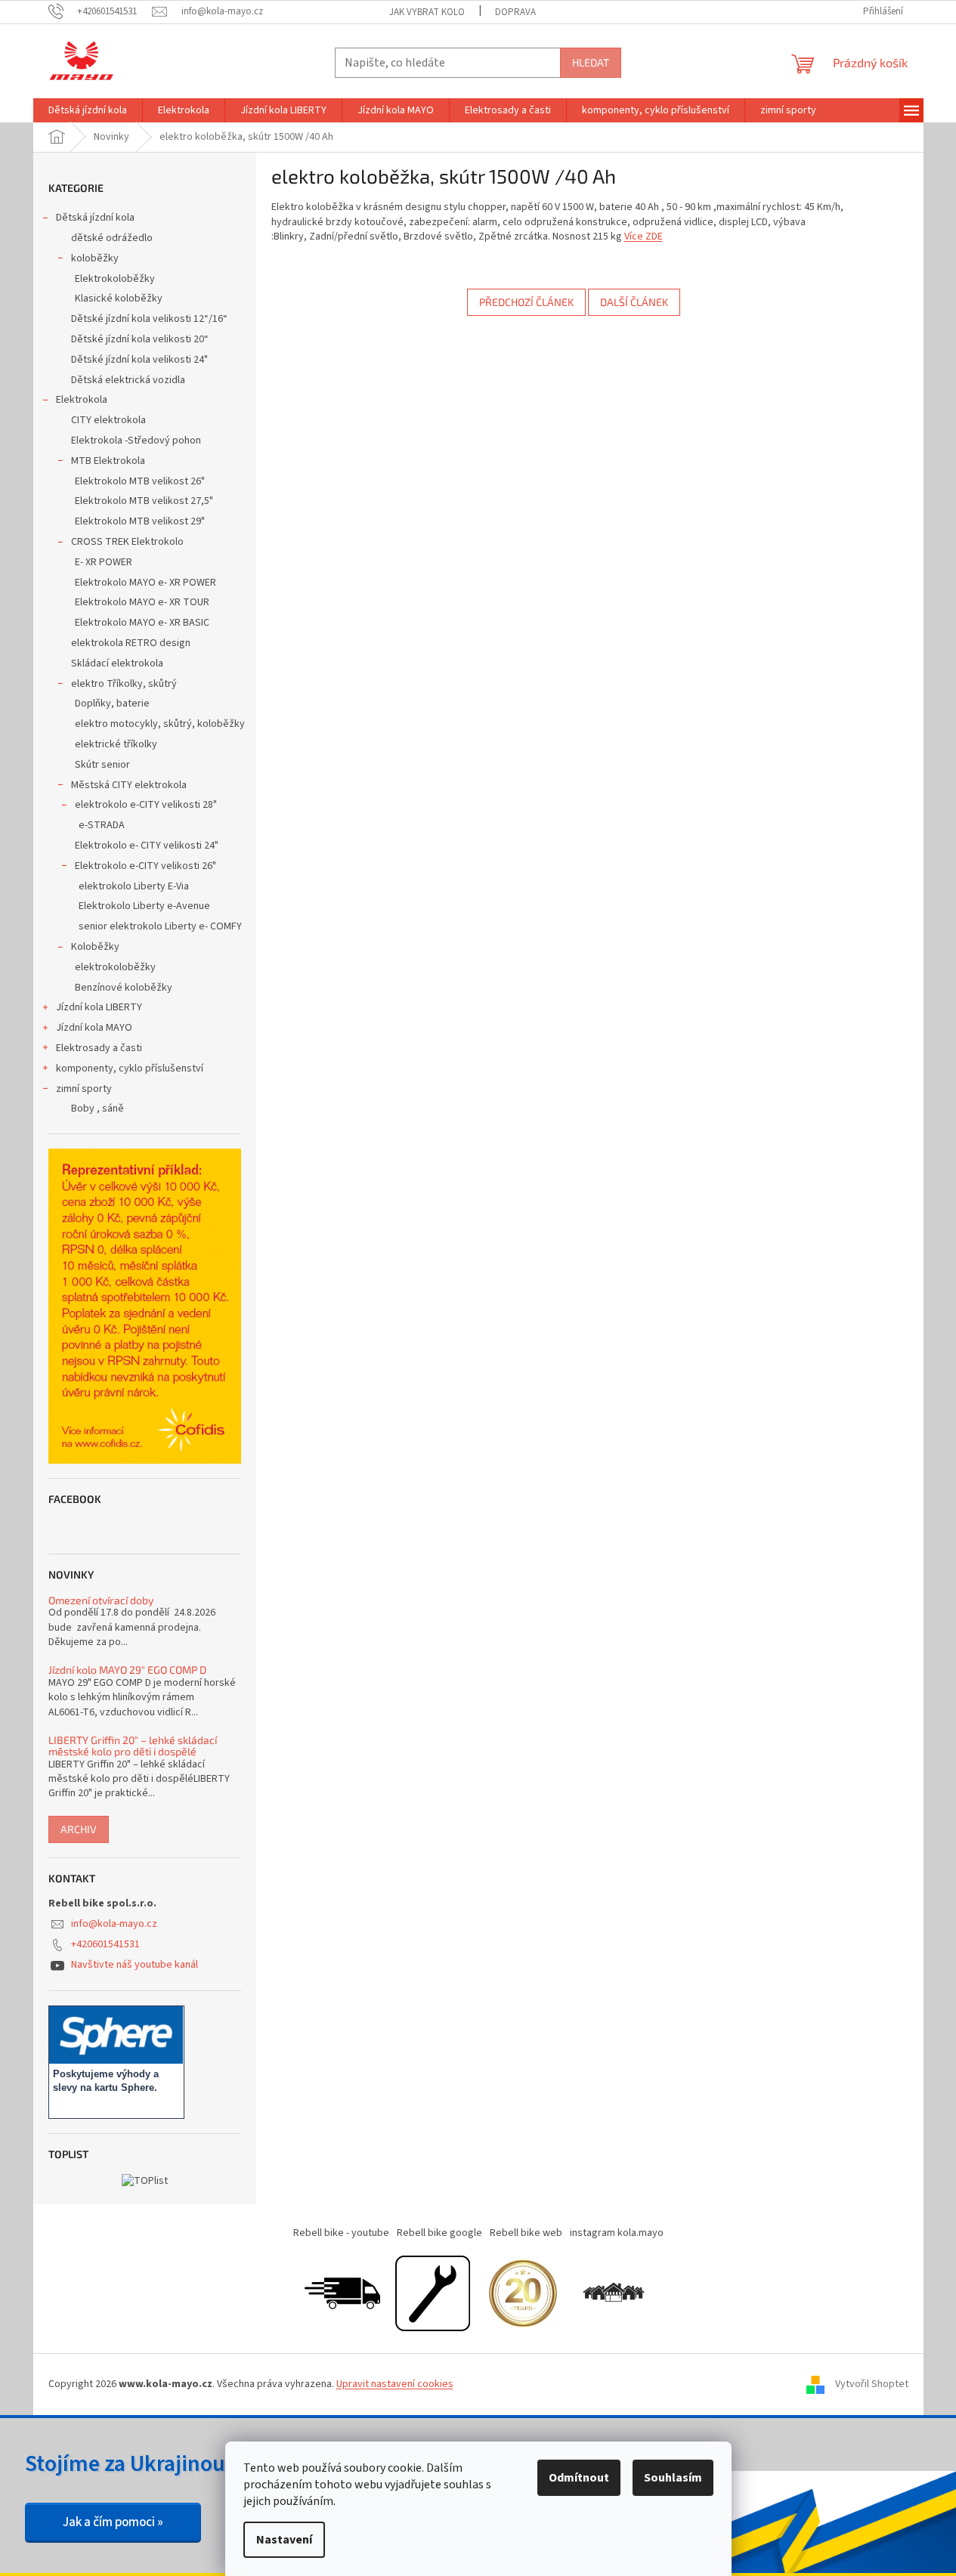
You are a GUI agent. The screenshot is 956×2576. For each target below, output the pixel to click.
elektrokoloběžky (115, 967)
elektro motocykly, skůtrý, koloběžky (160, 724)
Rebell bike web (526, 2233)
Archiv (79, 1829)
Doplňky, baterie (112, 704)
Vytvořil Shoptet (872, 2384)
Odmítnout (579, 2478)
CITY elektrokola (108, 420)
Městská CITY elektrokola (129, 785)
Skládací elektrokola (117, 663)
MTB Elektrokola (108, 461)
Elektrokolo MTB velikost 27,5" (144, 501)
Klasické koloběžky (119, 298)
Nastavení (284, 2540)
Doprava (515, 12)
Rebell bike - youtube (341, 2233)
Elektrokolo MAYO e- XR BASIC (142, 623)
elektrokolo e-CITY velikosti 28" (146, 805)
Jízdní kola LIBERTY (99, 1007)
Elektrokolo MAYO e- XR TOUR (142, 602)
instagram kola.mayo (617, 2233)
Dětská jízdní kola (95, 218)
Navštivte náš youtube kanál (135, 1965)
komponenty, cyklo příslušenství (130, 1068)
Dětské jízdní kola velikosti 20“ (140, 339)
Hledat (591, 62)
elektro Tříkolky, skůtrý (124, 684)
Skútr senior (102, 765)
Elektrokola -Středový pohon (136, 441)
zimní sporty (84, 1089)
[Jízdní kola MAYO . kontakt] (614, 2293)
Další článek (634, 302)
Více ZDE (644, 237)
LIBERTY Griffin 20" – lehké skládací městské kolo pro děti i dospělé (133, 1746)
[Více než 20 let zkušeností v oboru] (523, 2293)
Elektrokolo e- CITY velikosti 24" (147, 846)
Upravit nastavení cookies (395, 2384)
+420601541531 (105, 1944)
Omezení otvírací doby (101, 1600)
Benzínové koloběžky (124, 988)
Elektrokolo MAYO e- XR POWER (145, 583)
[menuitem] (88, 110)
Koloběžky (95, 947)
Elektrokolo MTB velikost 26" (140, 481)
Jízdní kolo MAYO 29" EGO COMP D (127, 1670)
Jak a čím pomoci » (113, 2522)
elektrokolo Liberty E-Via (134, 886)
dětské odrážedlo (112, 238)
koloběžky (95, 258)
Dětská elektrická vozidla (128, 380)
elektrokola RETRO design (131, 643)
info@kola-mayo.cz (114, 1924)
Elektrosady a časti (99, 1048)
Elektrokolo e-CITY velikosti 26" (145, 866)
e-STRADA (102, 825)
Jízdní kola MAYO (94, 1028)
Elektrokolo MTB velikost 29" (140, 521)
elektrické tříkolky (116, 744)
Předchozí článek (526, 302)
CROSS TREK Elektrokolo (127, 542)
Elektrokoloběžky (115, 279)
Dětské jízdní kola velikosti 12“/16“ (149, 319)
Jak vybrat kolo (427, 12)
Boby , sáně (97, 1109)
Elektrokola (82, 400)
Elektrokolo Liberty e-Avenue (144, 906)
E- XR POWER (104, 562)
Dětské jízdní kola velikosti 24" (139, 360)
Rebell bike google (439, 2233)
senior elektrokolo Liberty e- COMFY (160, 926)
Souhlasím (673, 2478)
